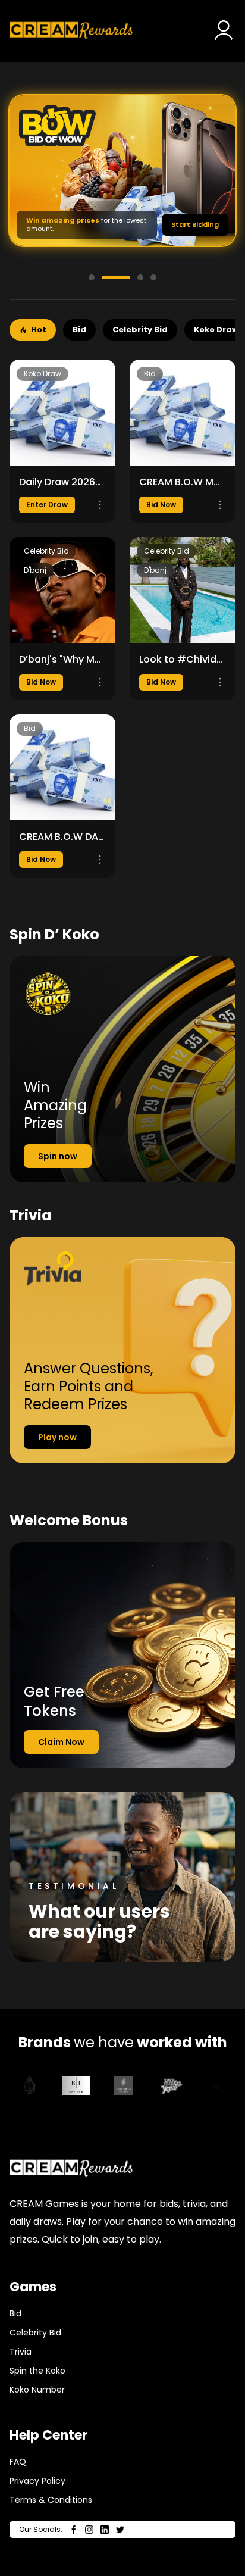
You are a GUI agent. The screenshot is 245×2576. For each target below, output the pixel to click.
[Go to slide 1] (92, 277)
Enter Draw (47, 505)
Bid (15, 2313)
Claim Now (61, 1742)
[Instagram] (89, 2530)
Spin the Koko (37, 2371)
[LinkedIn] (105, 2530)
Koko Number (37, 2390)
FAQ (18, 2462)
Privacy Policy (37, 2481)
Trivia (21, 2352)
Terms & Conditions (51, 2500)
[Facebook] (74, 2530)
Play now (57, 1437)
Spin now (58, 1156)
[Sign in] (224, 31)
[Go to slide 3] (140, 277)
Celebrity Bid (35, 2333)
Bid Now (161, 505)
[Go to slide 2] (116, 277)
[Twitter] (120, 2530)
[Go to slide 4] (153, 277)
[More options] (100, 505)
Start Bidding (195, 224)
